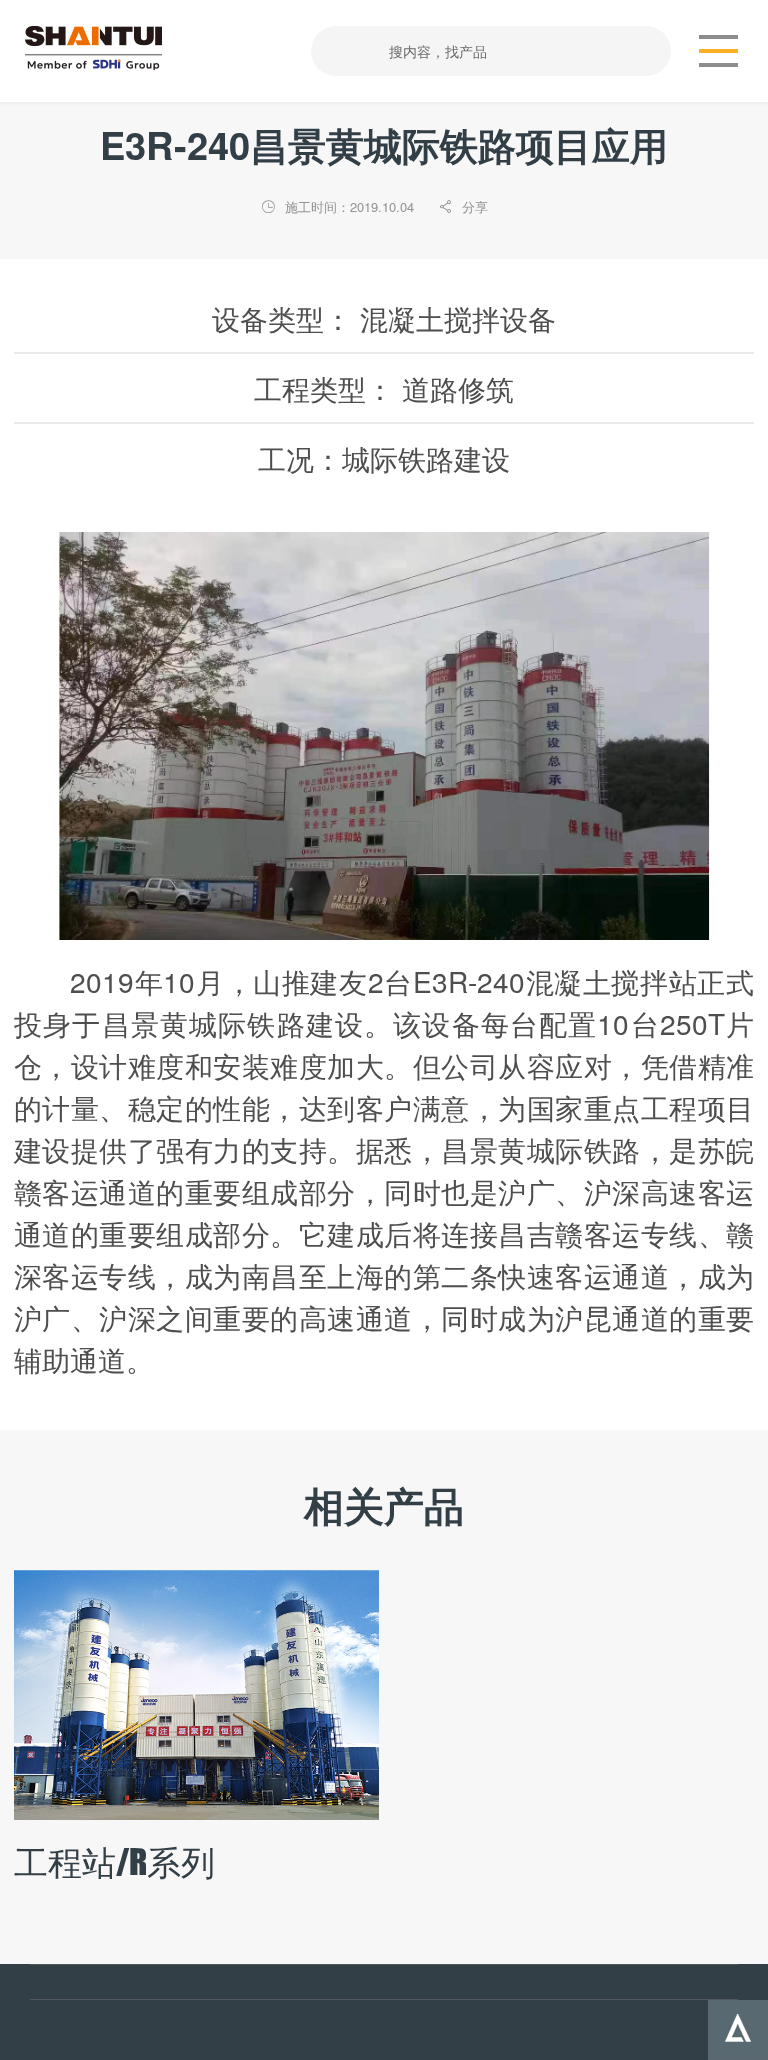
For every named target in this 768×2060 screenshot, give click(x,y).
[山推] (102, 48)
